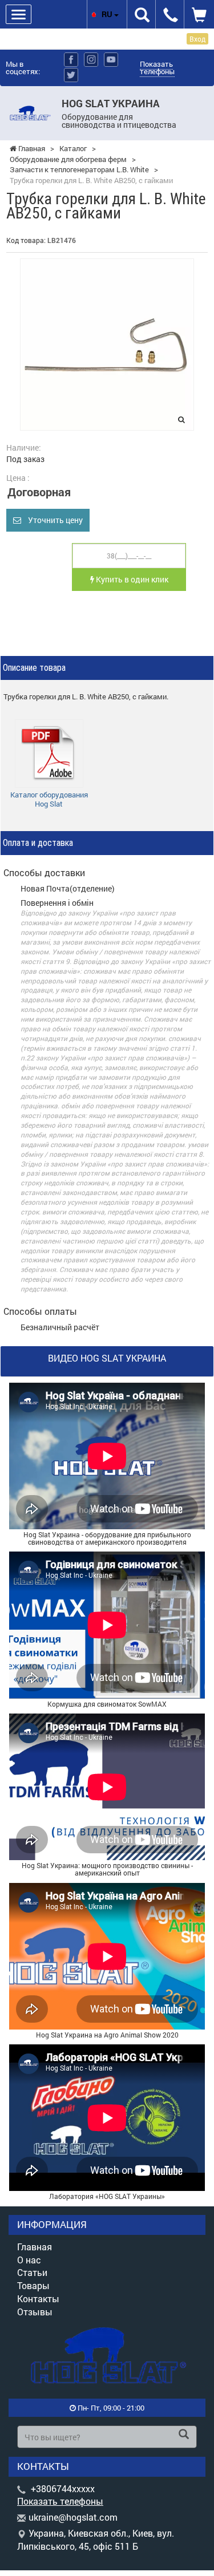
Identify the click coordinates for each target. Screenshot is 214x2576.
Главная (35, 2247)
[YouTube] (111, 60)
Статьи (32, 2272)
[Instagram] (91, 60)
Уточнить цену (52, 520)
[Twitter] (71, 75)
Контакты (38, 2298)
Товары (33, 2285)
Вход (197, 39)
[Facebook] (71, 60)
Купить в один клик (131, 579)
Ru (108, 14)
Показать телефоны (157, 68)
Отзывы (35, 2312)
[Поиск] (184, 2435)
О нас (29, 2260)
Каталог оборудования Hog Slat (49, 799)
